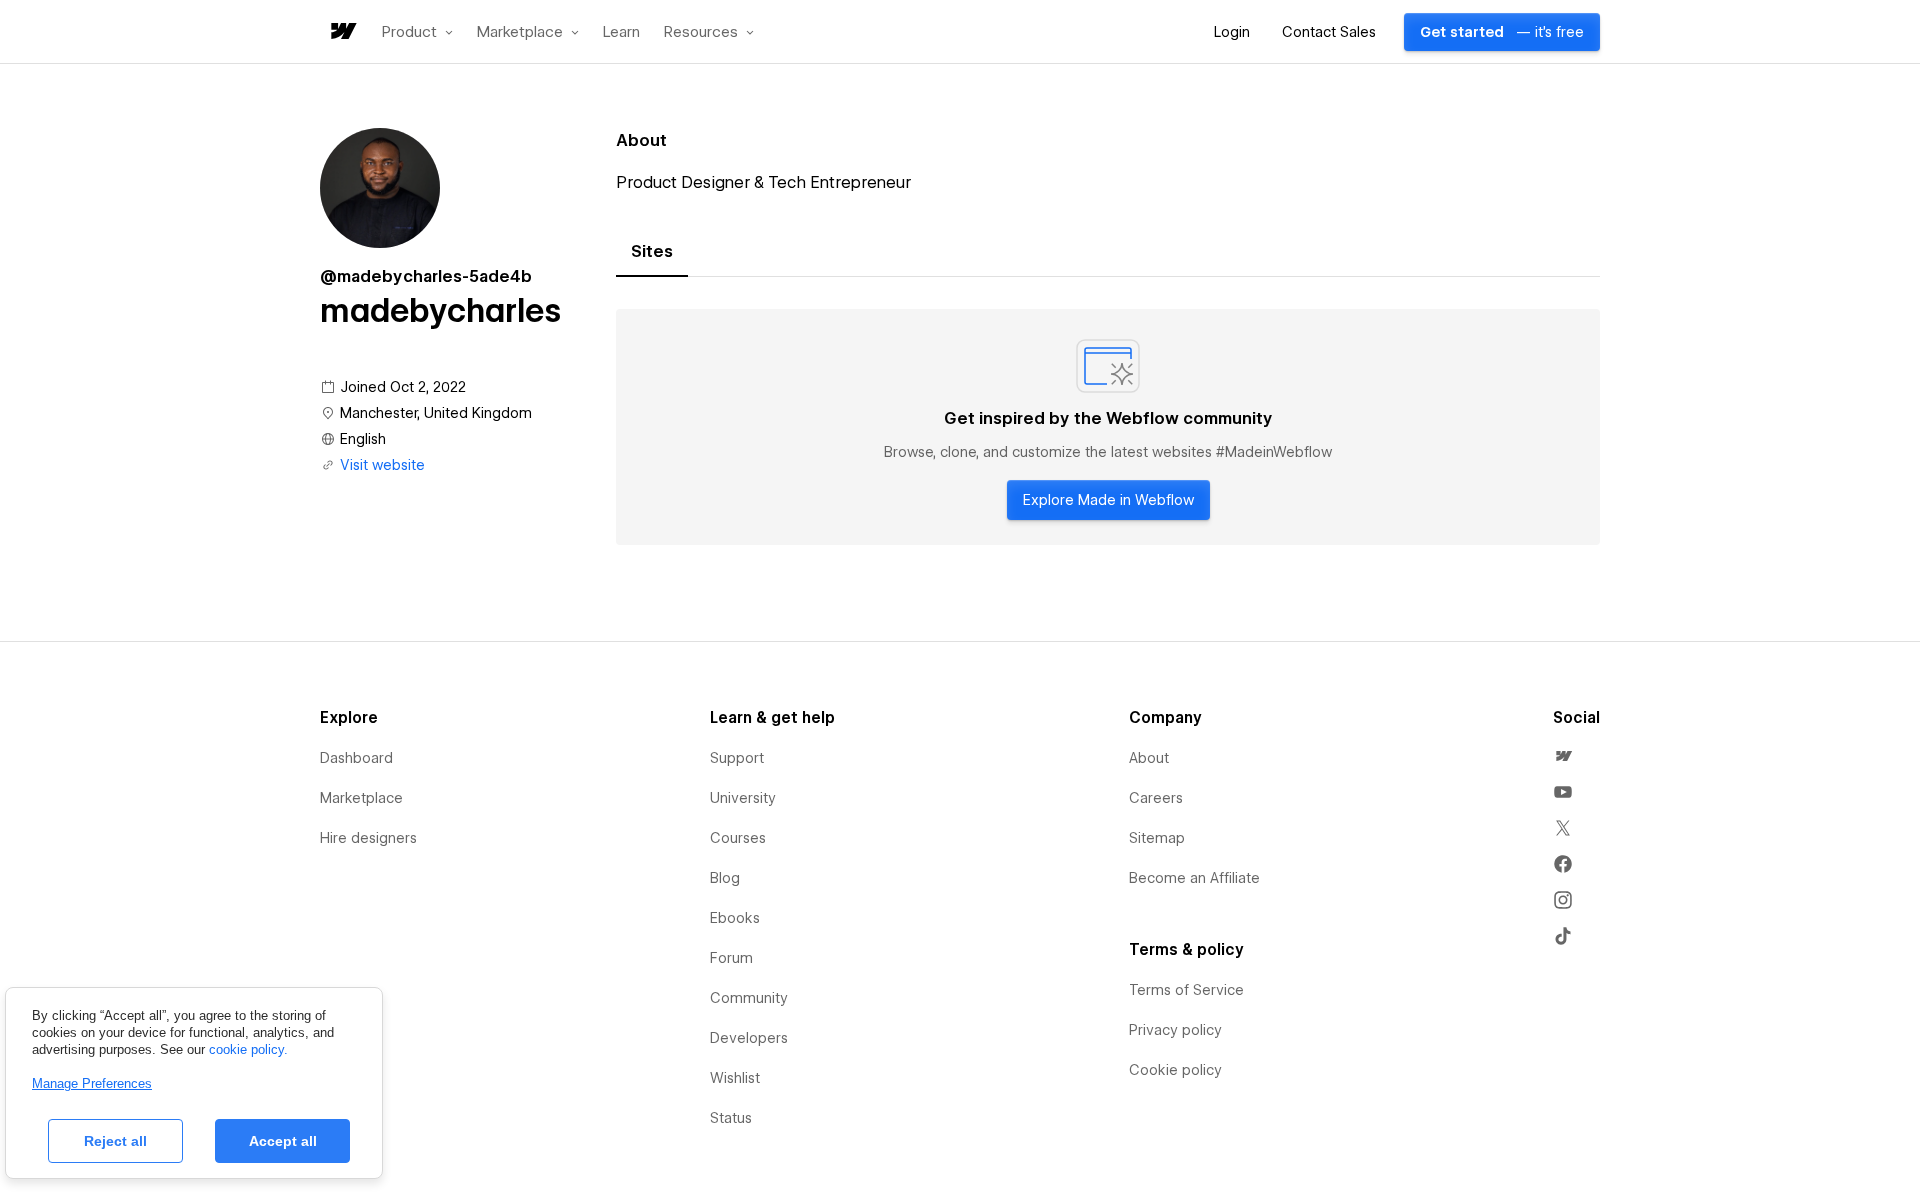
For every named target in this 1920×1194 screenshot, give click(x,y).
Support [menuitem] (737, 758)
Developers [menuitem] (749, 1038)
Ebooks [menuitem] (735, 918)
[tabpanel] (1108, 427)
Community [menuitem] (749, 998)
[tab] (652, 252)
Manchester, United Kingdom (436, 413)
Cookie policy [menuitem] (1175, 1070)
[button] (417, 32)
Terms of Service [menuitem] (1186, 990)
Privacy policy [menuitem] (1175, 1030)
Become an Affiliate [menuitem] (1194, 878)
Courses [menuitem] (738, 838)
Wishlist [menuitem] (735, 1078)
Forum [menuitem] (731, 958)
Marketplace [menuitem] (361, 798)
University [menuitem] (743, 798)
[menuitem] (1563, 756)
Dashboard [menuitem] (356, 758)
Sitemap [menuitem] (1157, 838)
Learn (621, 32)
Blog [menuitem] (725, 878)
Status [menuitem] (731, 1118)
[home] (342, 32)
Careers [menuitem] (1156, 798)
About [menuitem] (1149, 758)
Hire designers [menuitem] (368, 838)
